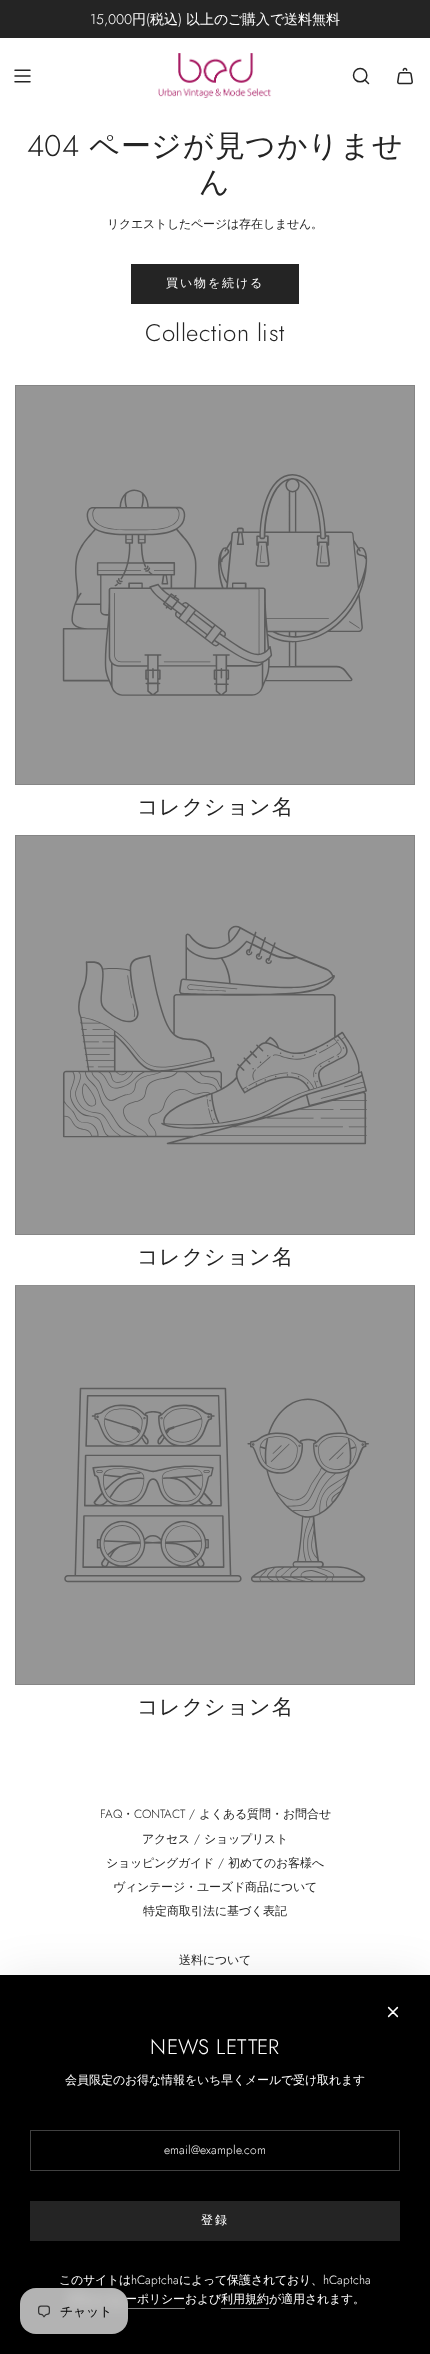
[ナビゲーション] (22, 76)
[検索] (361, 76)
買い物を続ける (215, 283)
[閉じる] (393, 2012)
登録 (215, 2220)
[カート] (405, 76)
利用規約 (245, 2299)
